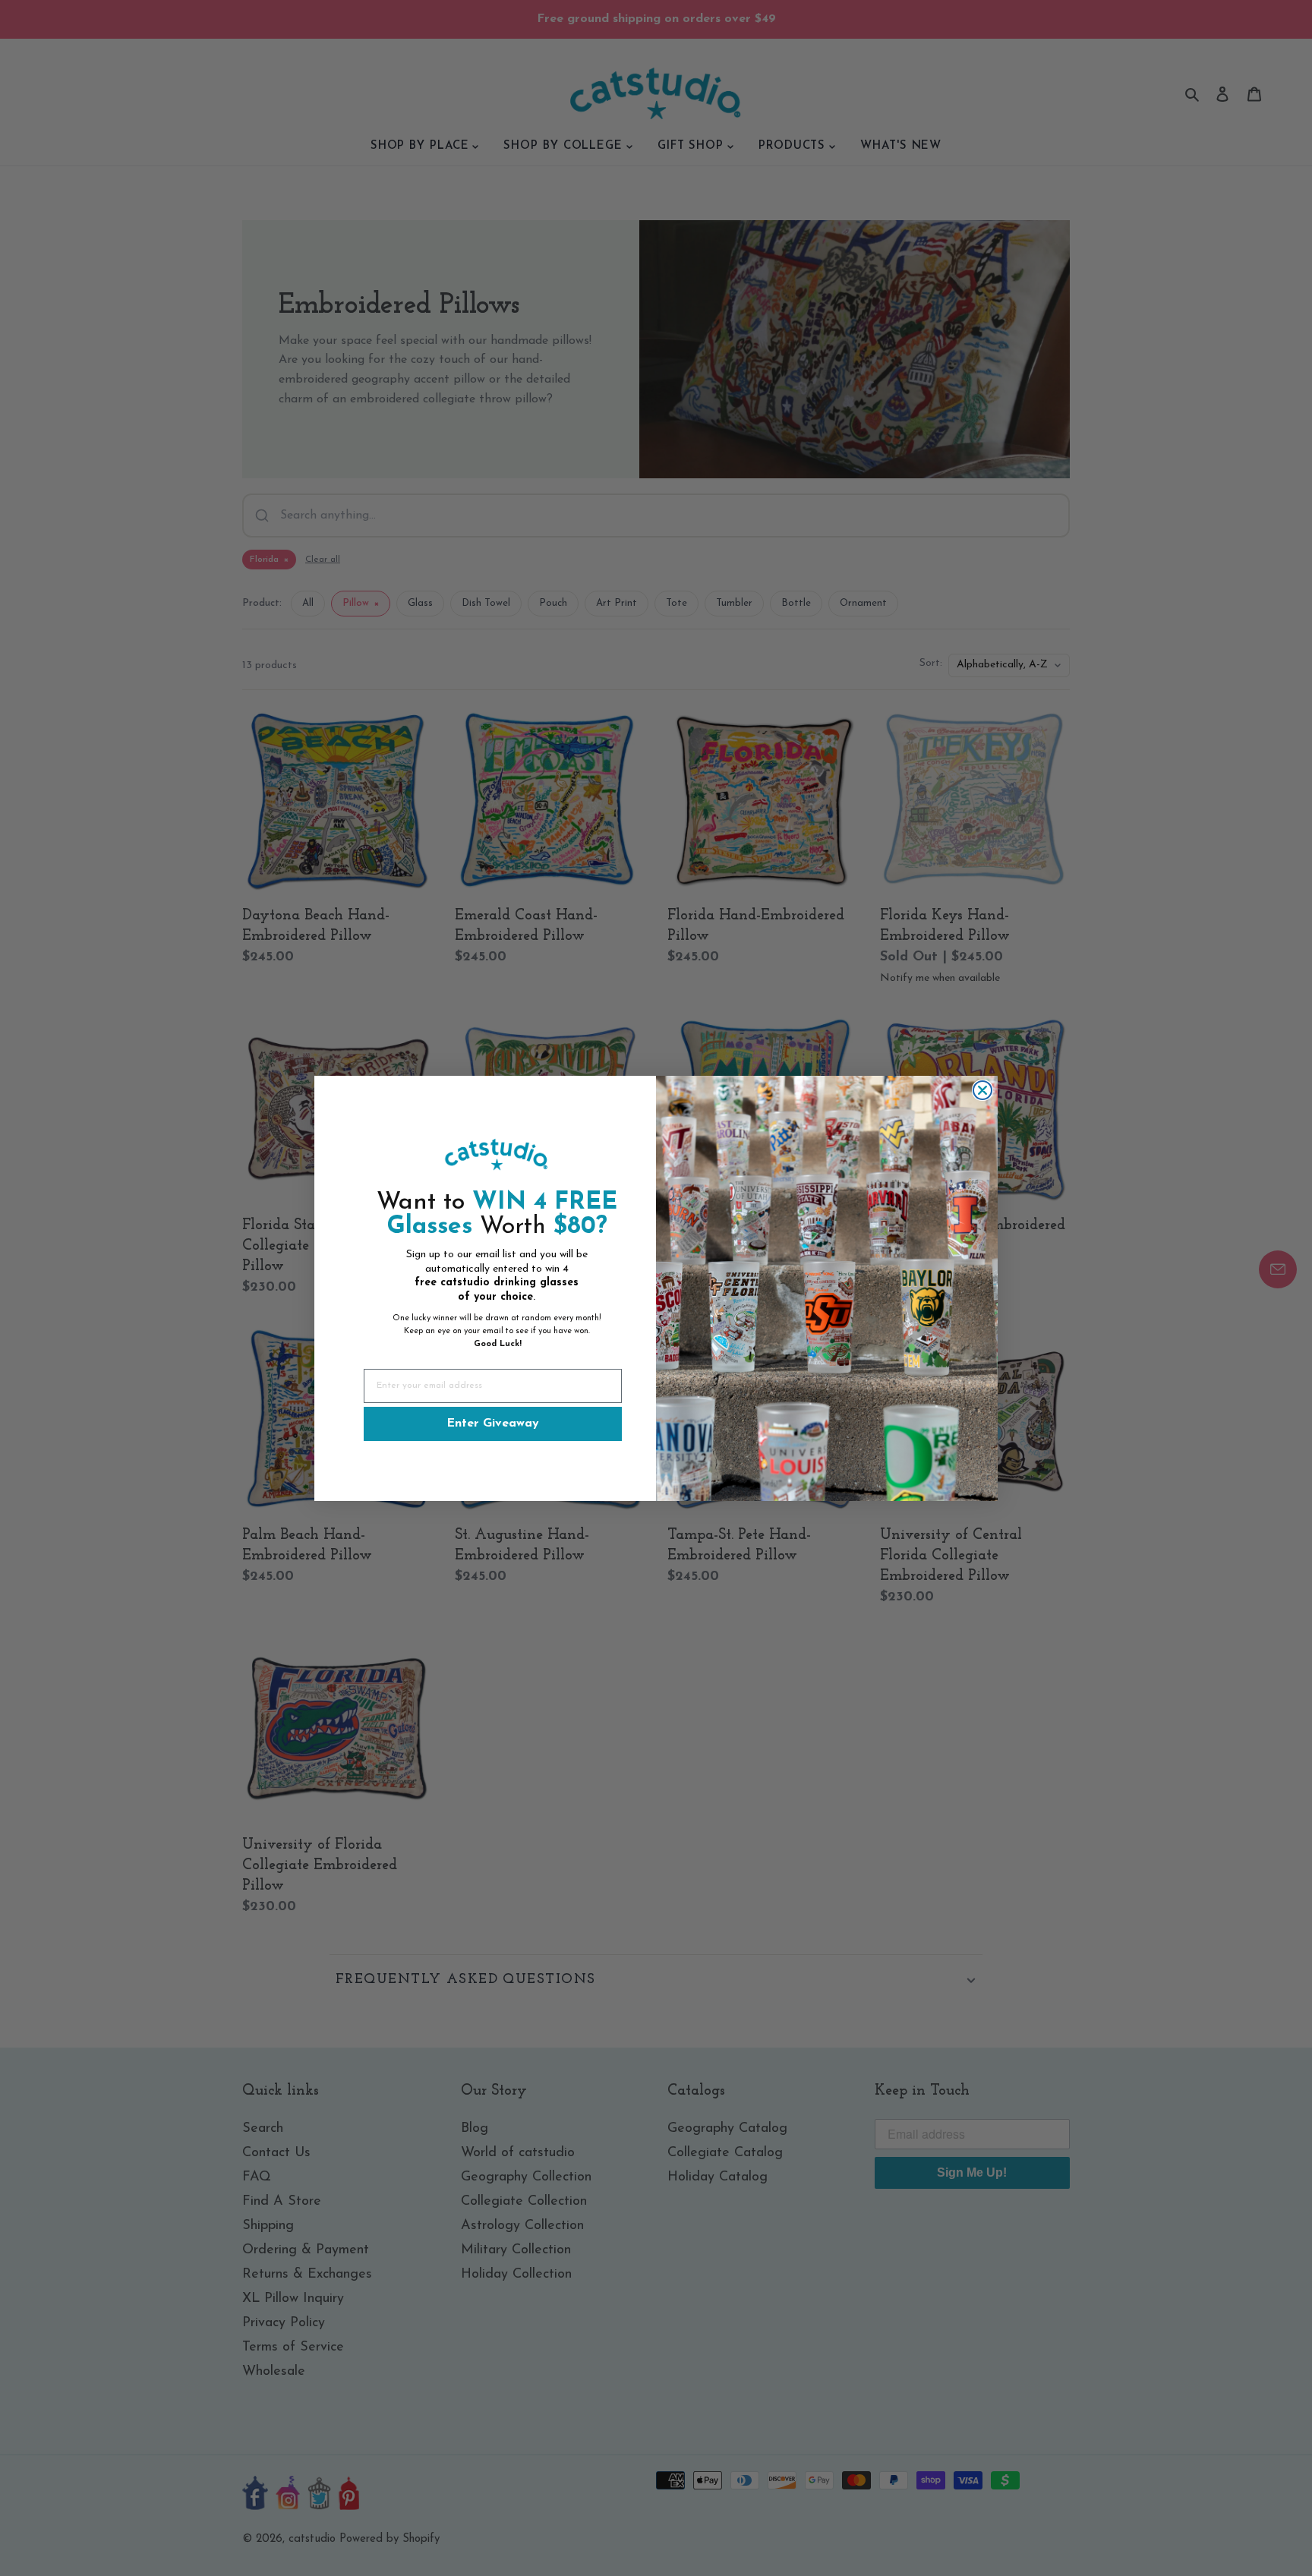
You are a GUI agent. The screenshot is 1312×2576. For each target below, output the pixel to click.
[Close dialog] (982, 1090)
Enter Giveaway (493, 1424)
